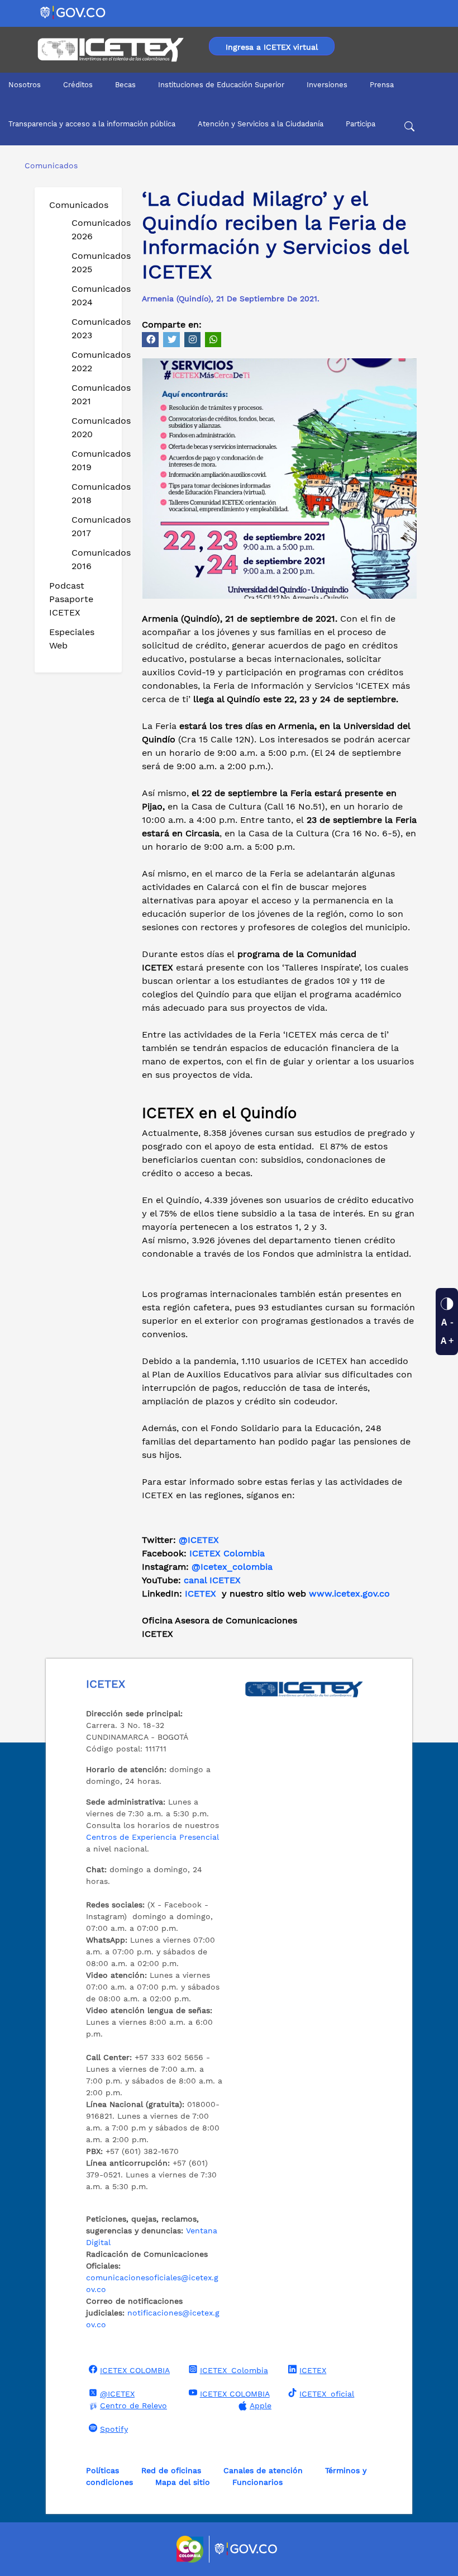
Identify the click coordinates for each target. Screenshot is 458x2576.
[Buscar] (409, 128)
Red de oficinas (171, 2470)
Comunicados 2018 (92, 493)
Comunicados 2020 (92, 427)
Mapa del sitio (183, 2482)
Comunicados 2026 (92, 229)
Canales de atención (263, 2470)
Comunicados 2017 (92, 526)
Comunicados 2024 (92, 295)
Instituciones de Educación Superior (221, 85)
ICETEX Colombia (228, 1553)
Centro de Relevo (133, 2405)
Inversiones (327, 85)
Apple (261, 2405)
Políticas (102, 2470)
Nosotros (25, 85)
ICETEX (201, 1594)
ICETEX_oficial (327, 2394)
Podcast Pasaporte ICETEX (71, 599)
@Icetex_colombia (233, 1567)
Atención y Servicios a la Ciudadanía (261, 124)
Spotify (114, 2429)
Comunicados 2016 (92, 559)
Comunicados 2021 (92, 394)
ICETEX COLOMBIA (135, 2370)
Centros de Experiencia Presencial (152, 1837)
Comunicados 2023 (92, 328)
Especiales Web (72, 639)
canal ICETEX (212, 1580)
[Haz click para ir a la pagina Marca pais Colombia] (191, 2549)
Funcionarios (257, 2482)
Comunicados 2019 (92, 460)
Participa (361, 124)
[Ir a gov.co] (73, 12)
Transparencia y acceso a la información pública (92, 124)
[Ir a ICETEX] (110, 50)
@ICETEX (199, 1540)
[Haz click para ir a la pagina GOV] (246, 2549)
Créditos (78, 85)
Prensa (382, 85)
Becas (125, 85)
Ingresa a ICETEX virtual (272, 47)
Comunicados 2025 (92, 262)
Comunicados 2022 (92, 361)
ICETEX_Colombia (234, 2370)
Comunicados (79, 205)
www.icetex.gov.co (349, 1594)
